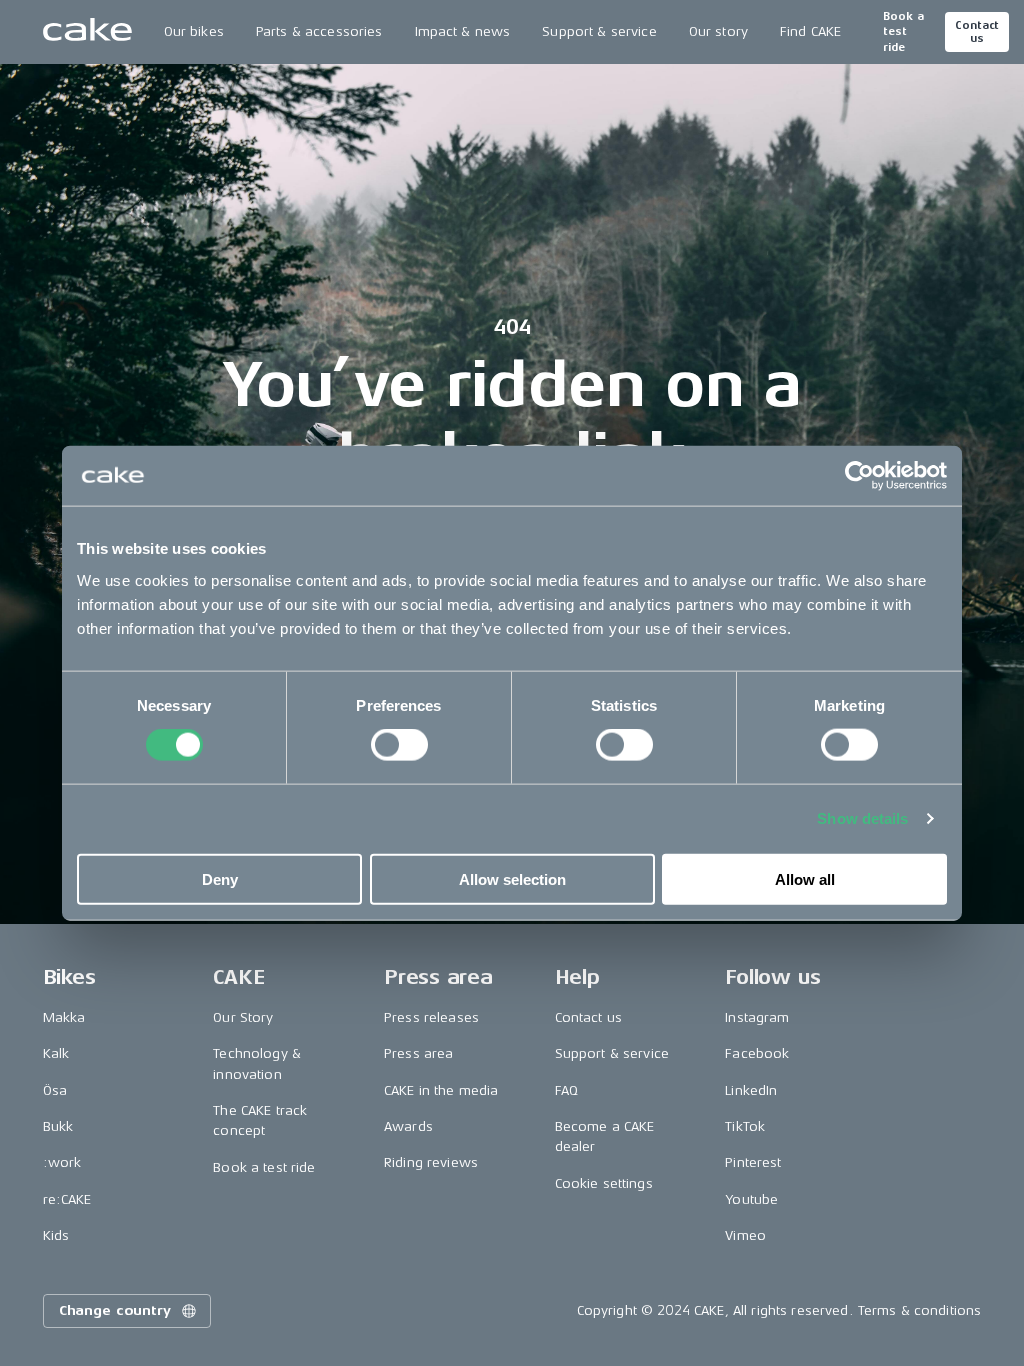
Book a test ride (903, 32)
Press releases (431, 1017)
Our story (718, 31)
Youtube (751, 1199)
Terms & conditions (920, 1310)
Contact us (977, 32)
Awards (408, 1126)
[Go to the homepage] (87, 32)
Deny (220, 878)
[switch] (399, 745)
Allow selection (512, 878)
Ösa (55, 1090)
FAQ (566, 1090)
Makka (64, 1017)
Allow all (805, 878)
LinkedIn (751, 1090)
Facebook (757, 1053)
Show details (862, 818)
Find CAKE (810, 31)
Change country (115, 1310)
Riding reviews (431, 1162)
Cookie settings (604, 1183)
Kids (56, 1235)
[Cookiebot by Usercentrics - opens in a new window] (859, 476)
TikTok (745, 1126)
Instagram (757, 1017)
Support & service (599, 31)
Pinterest (753, 1162)
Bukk (58, 1126)
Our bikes (194, 31)
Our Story (243, 1017)
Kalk (56, 1053)
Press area (418, 1053)
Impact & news (463, 31)
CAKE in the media (441, 1090)
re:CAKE (67, 1199)
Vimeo (745, 1235)
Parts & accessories (319, 31)
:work (62, 1162)
